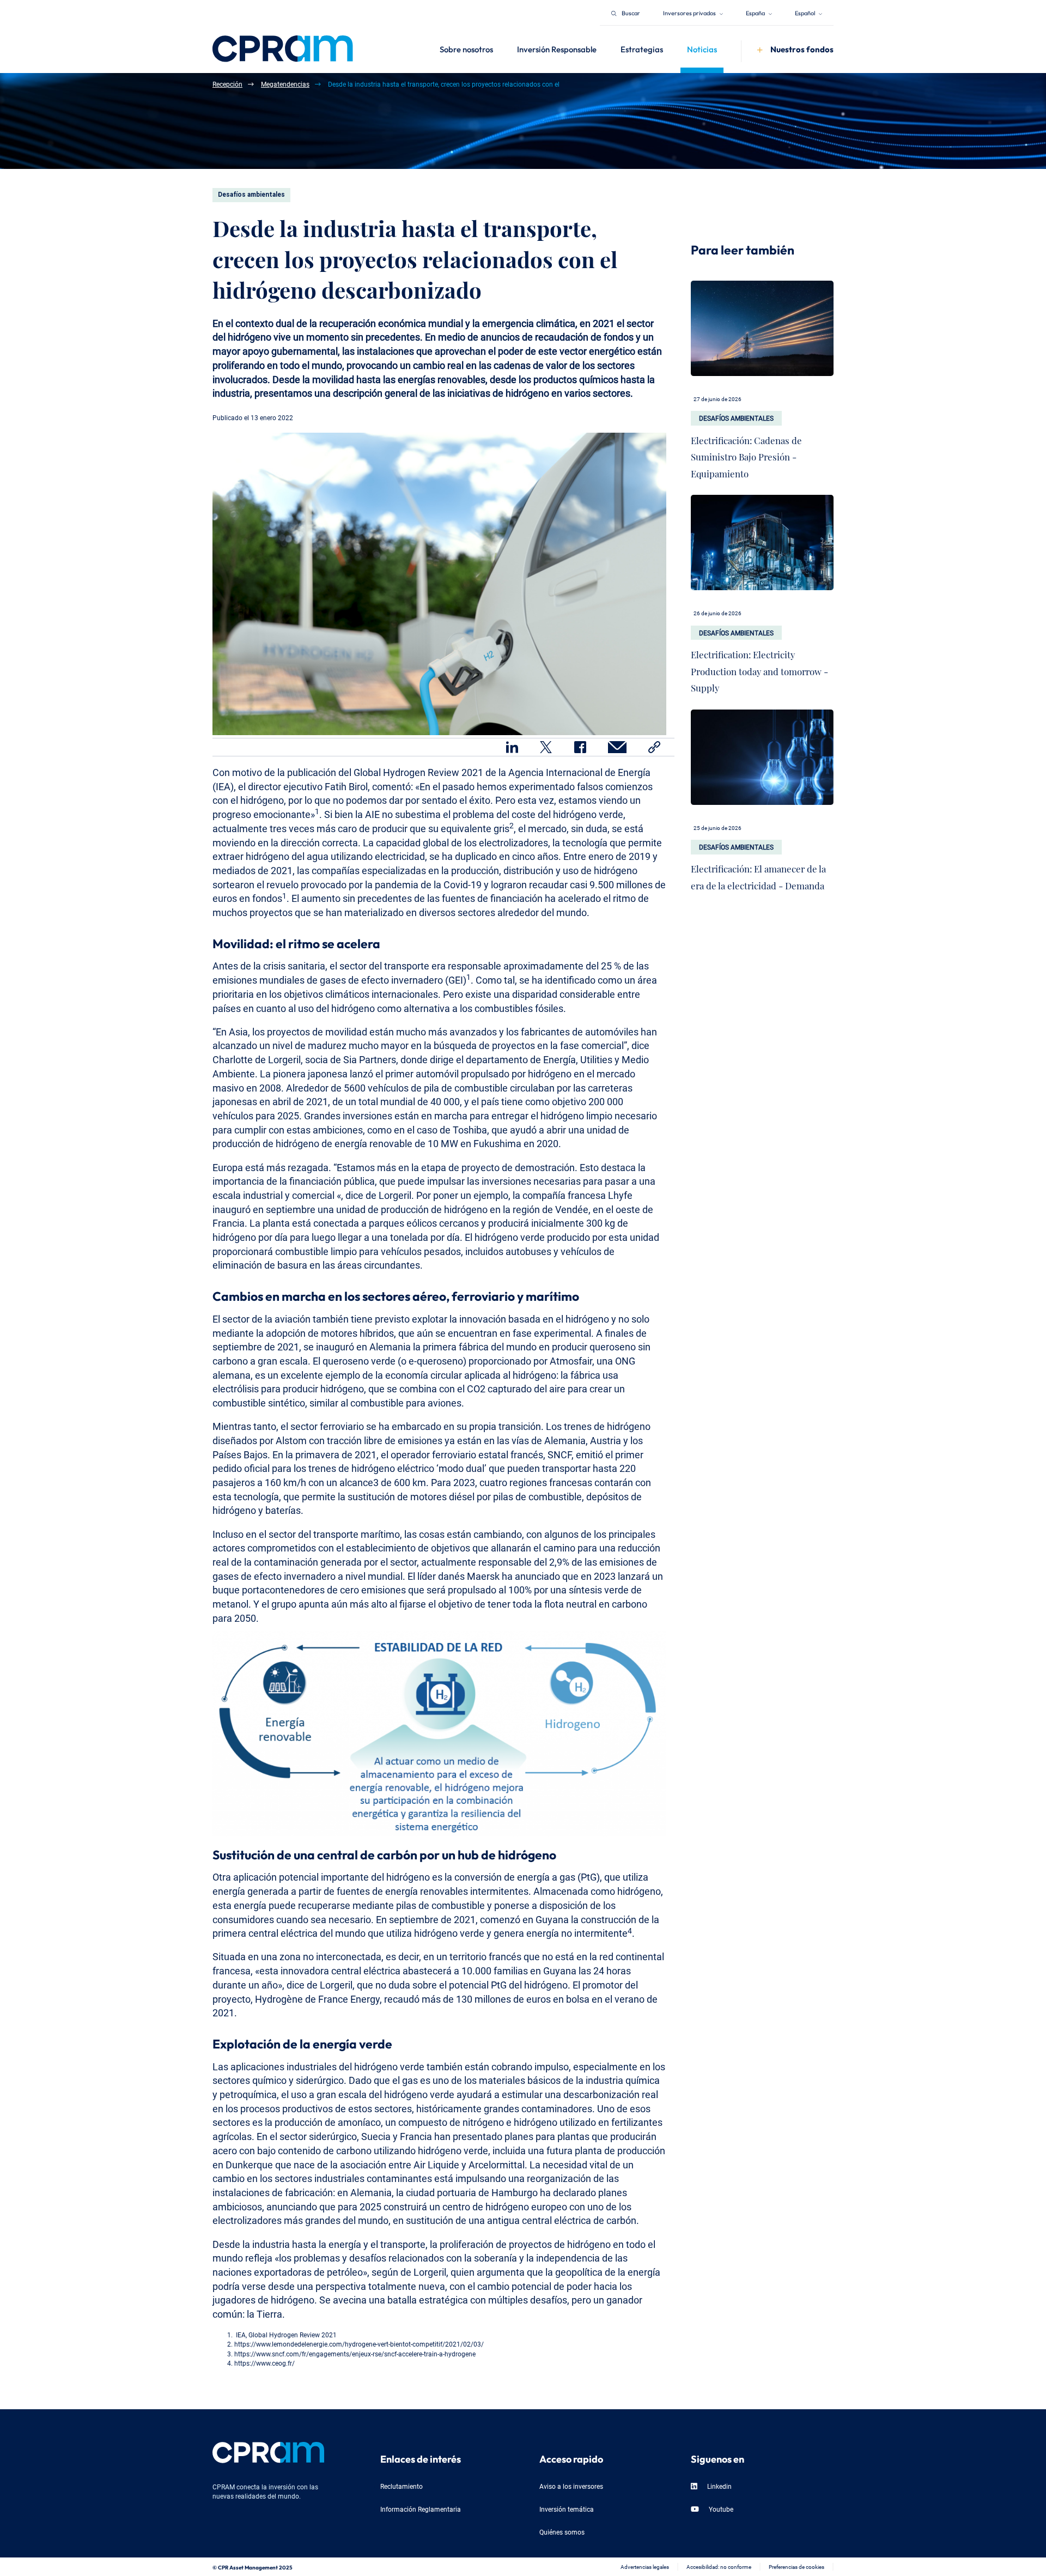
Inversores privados (690, 12)
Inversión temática (567, 2509)
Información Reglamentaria (421, 2509)
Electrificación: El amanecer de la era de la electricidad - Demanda (758, 875)
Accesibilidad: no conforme (719, 2566)
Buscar (631, 12)
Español (805, 12)
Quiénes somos (562, 2532)
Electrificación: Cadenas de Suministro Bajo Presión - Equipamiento (746, 454)
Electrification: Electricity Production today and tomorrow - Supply (759, 669)
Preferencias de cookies (796, 2566)
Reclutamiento (402, 2486)
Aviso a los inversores (571, 2486)
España (756, 12)
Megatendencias (285, 84)
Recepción (227, 84)
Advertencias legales (645, 2566)
